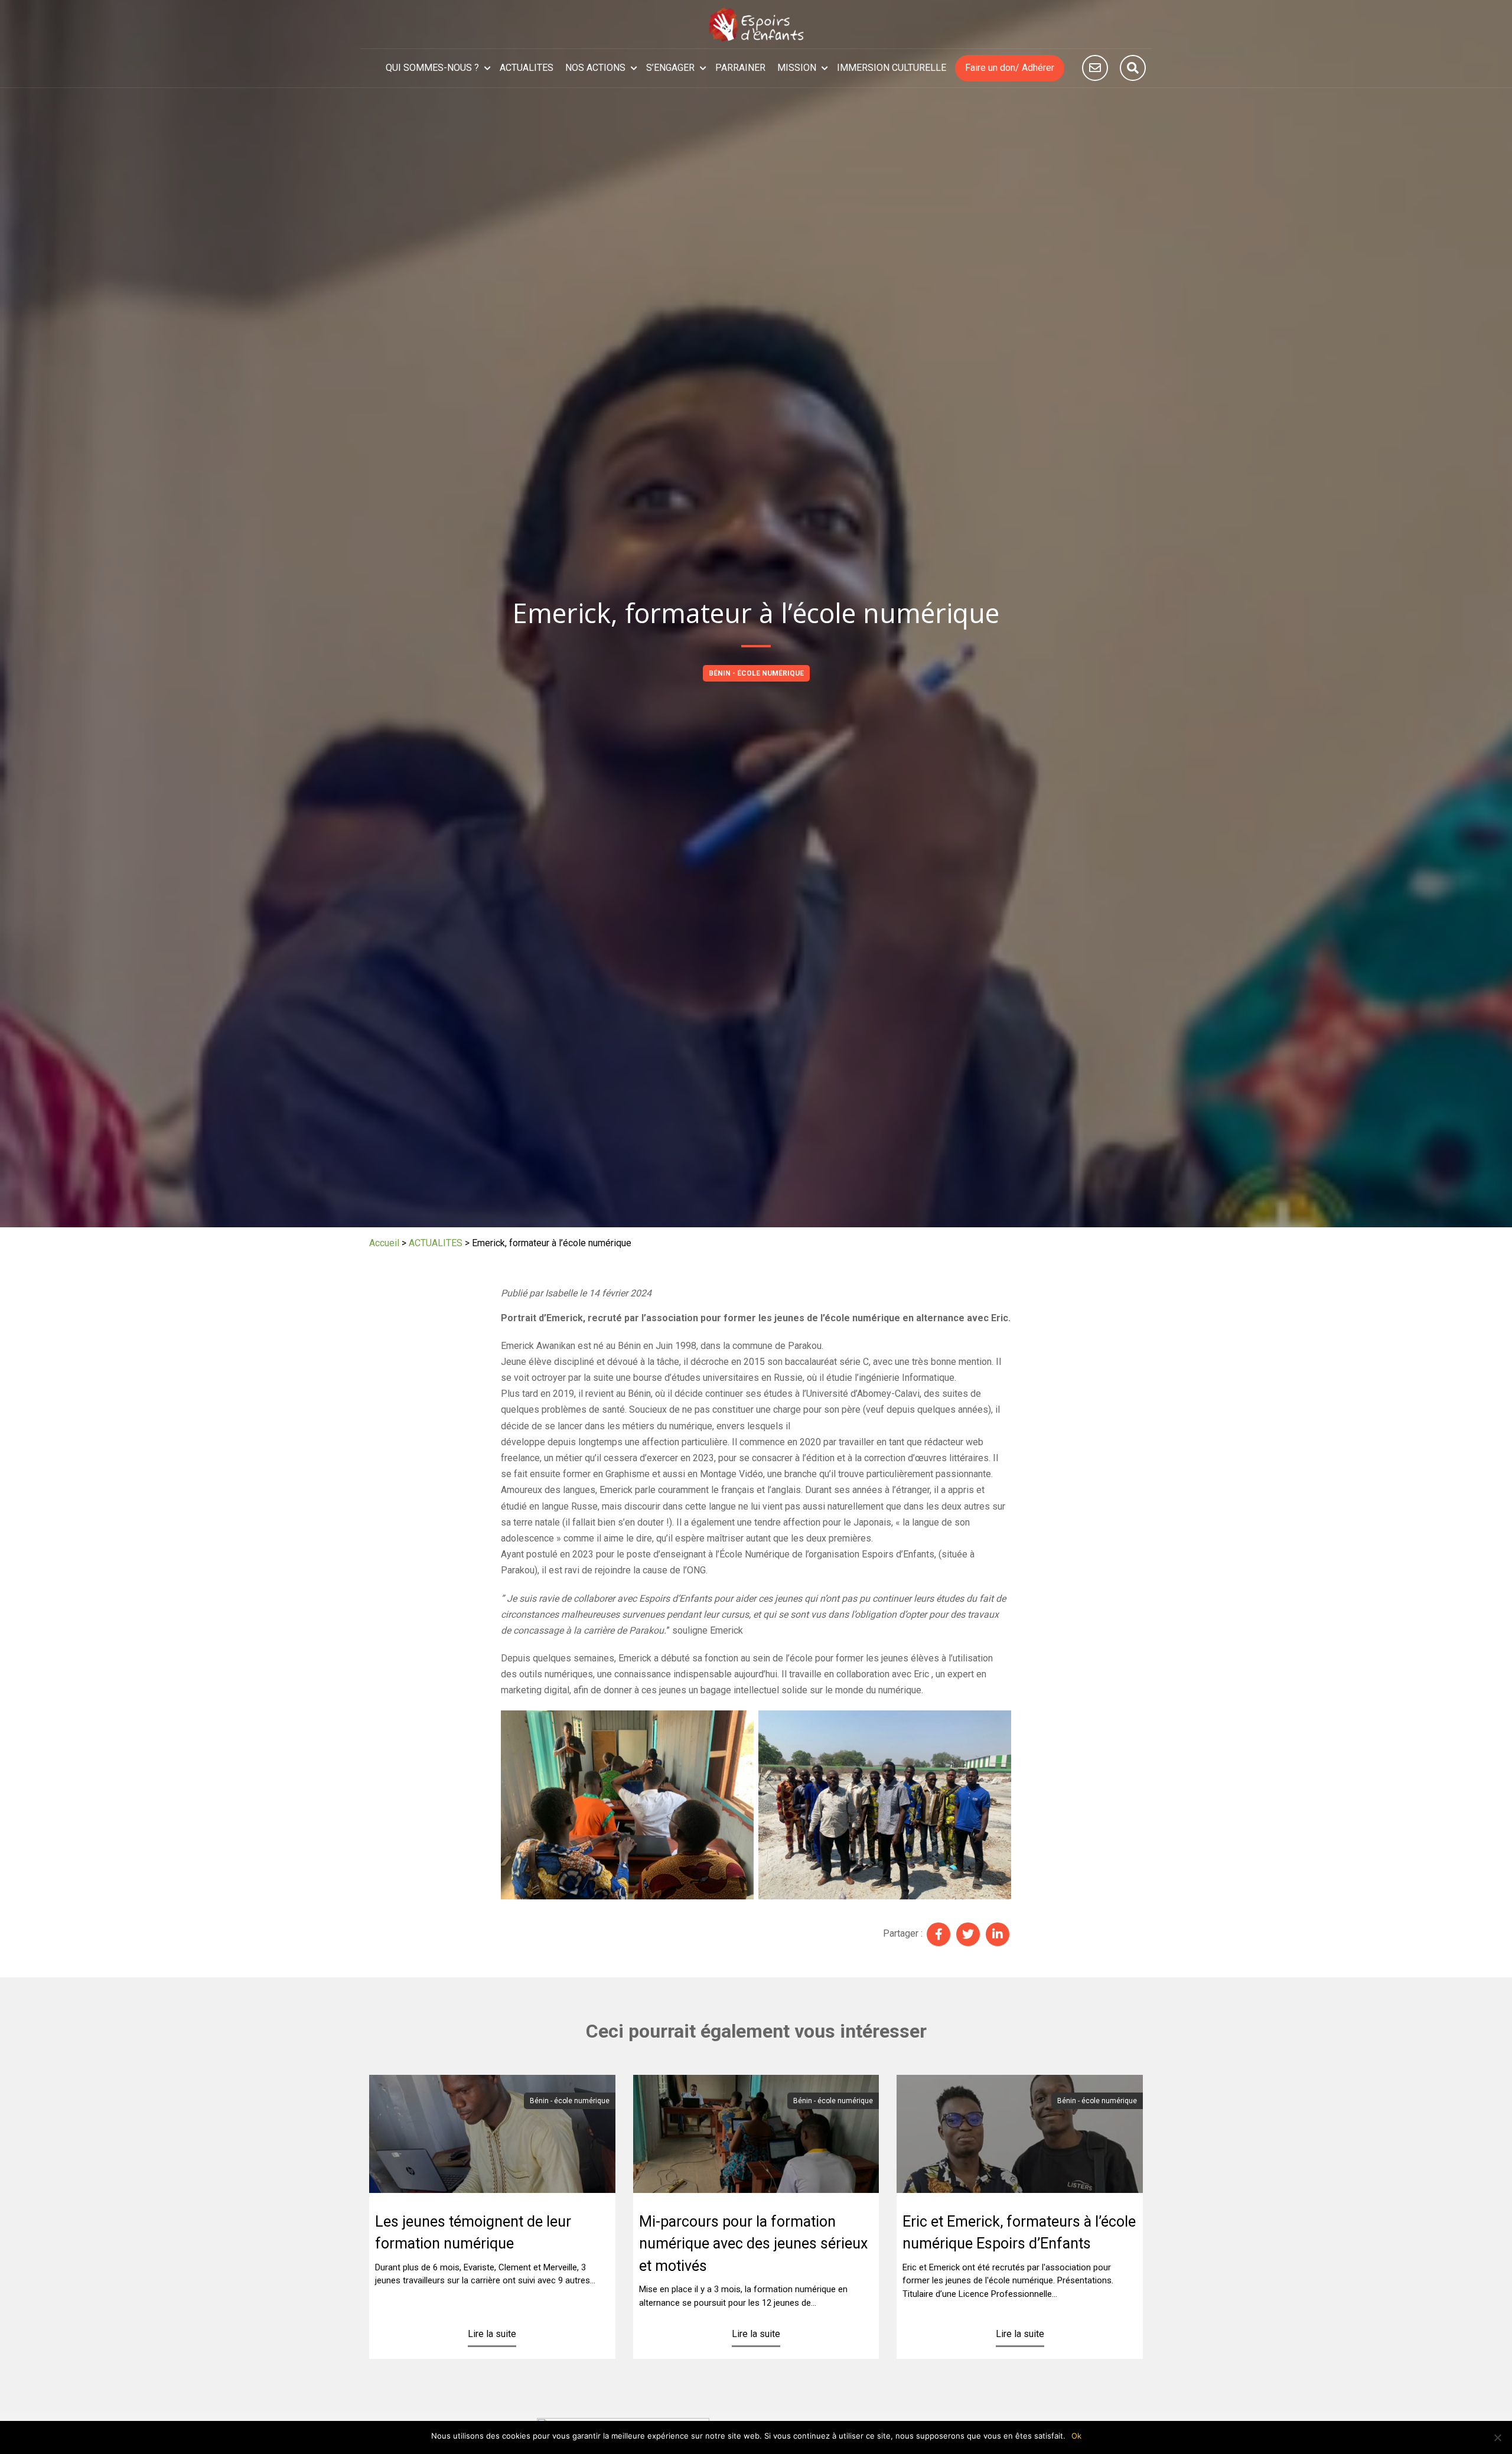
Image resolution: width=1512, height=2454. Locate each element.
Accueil (384, 1243)
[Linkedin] (998, 1934)
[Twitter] (968, 1934)
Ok (1076, 2436)
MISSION (797, 68)
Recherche (1133, 68)
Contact (1095, 68)
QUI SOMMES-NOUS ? (432, 68)
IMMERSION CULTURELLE (892, 68)
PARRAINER (740, 68)
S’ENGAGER (670, 68)
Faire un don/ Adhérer (1010, 68)
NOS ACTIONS (595, 68)
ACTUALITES (527, 68)
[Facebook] (939, 1934)
